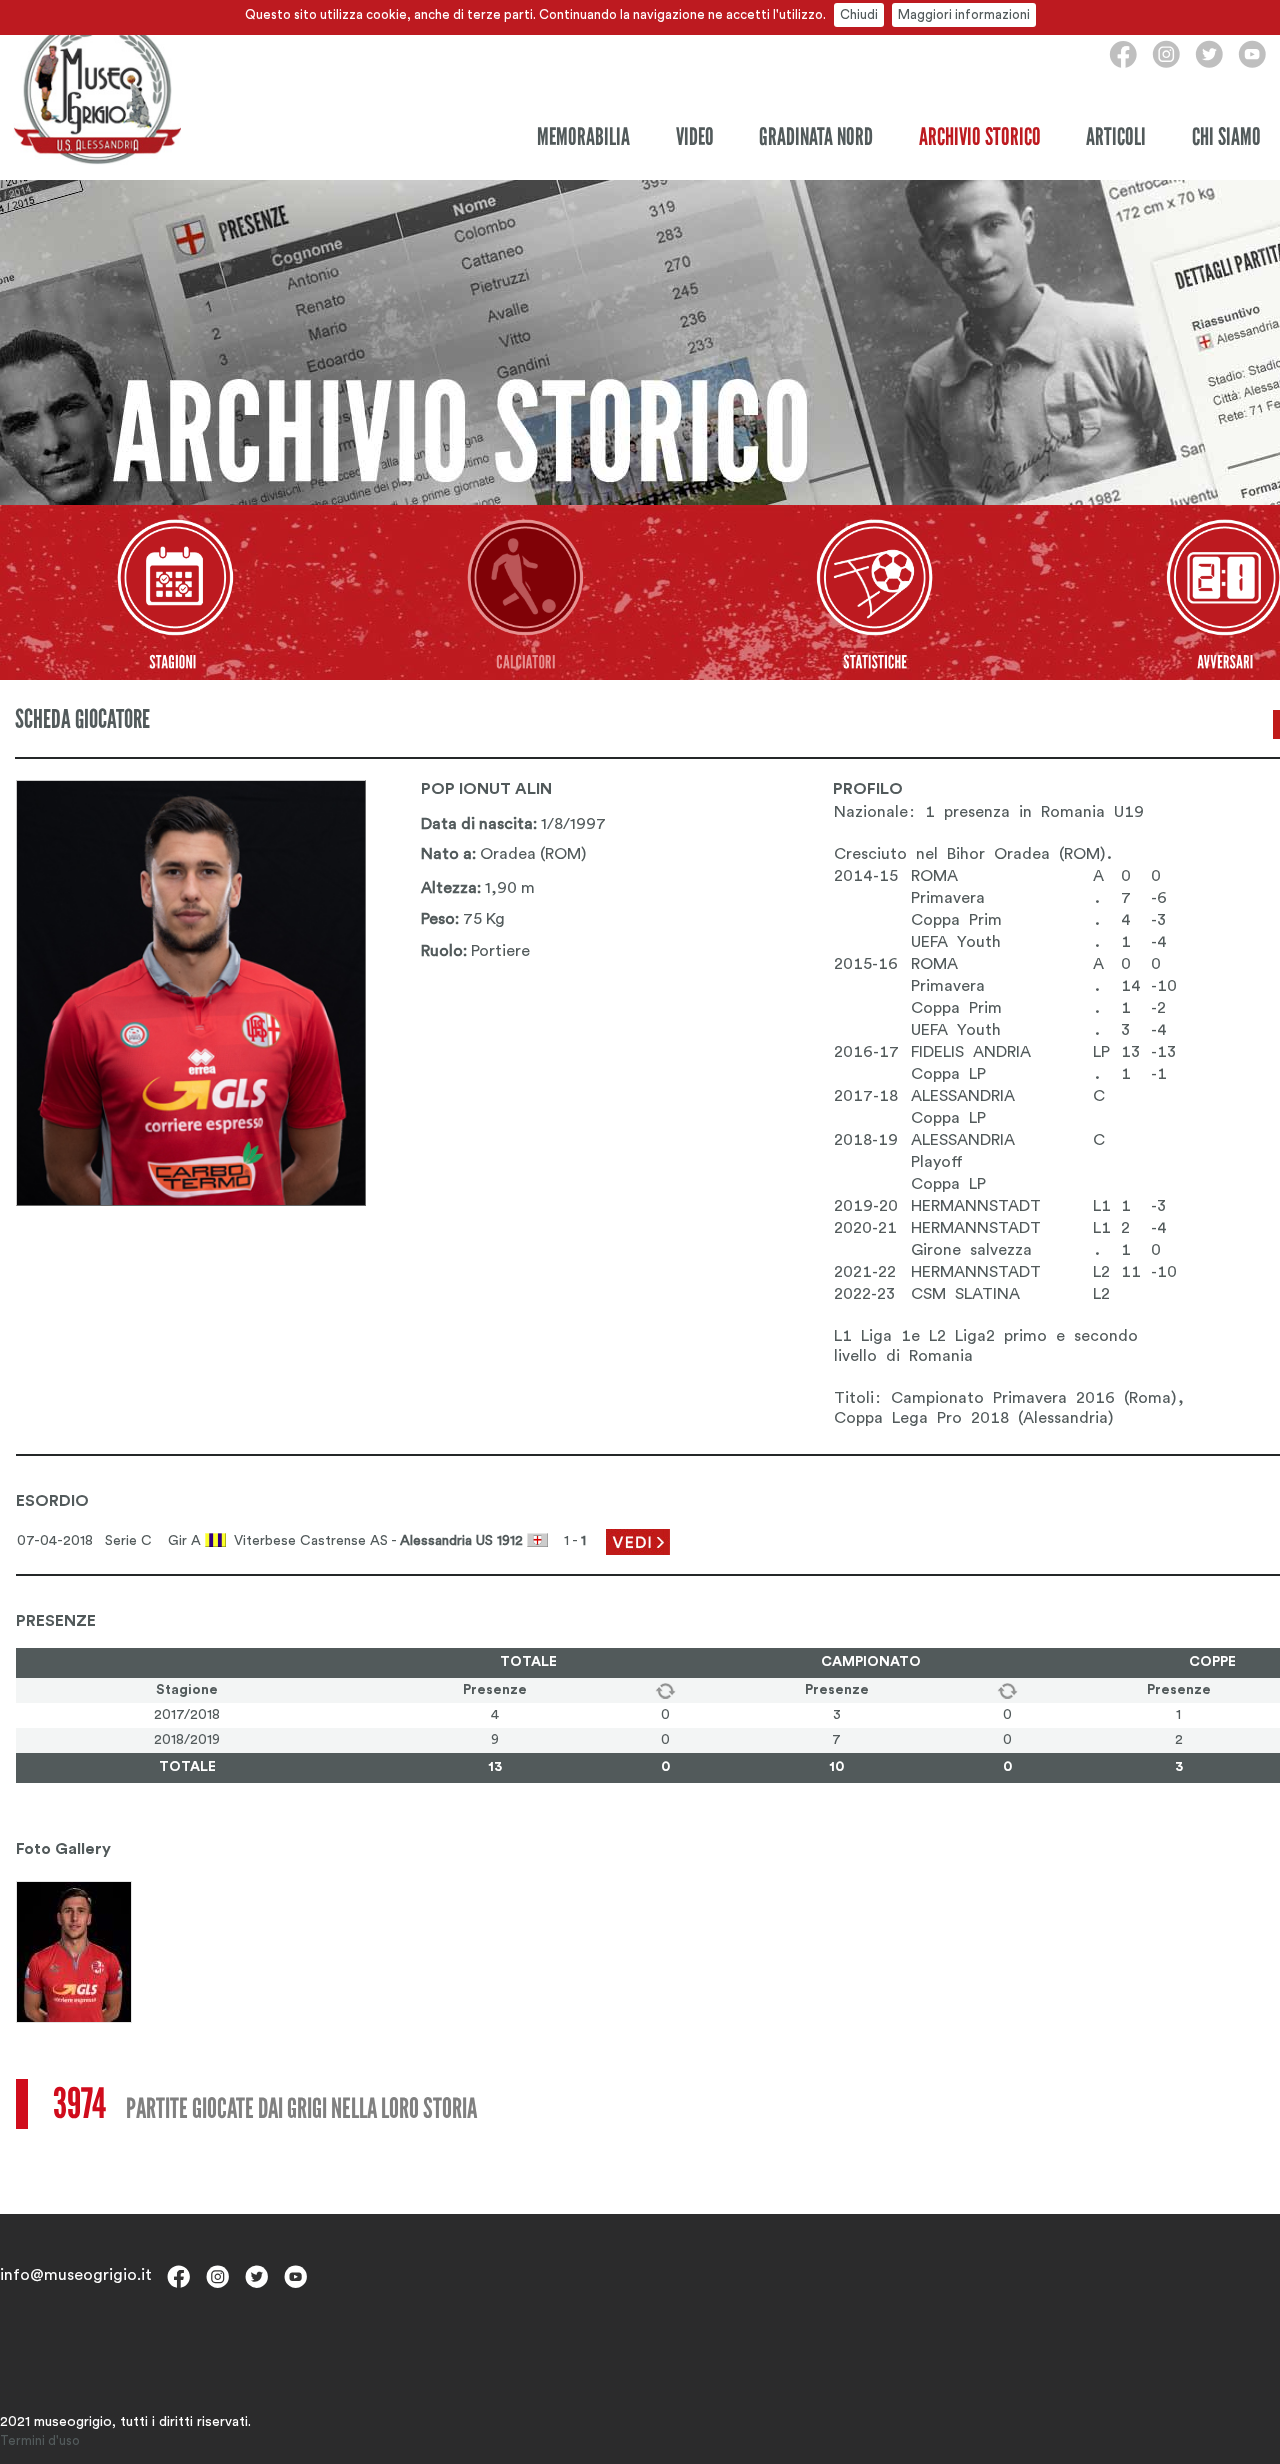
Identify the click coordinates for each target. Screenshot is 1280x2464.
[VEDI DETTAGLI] (638, 1541)
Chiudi (859, 14)
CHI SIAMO (1226, 137)
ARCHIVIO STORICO (980, 137)
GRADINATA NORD (816, 137)
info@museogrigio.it (76, 2275)
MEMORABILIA (583, 137)
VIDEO (695, 137)
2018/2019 (187, 1740)
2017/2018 (187, 1715)
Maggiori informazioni (964, 14)
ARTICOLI (1116, 137)
